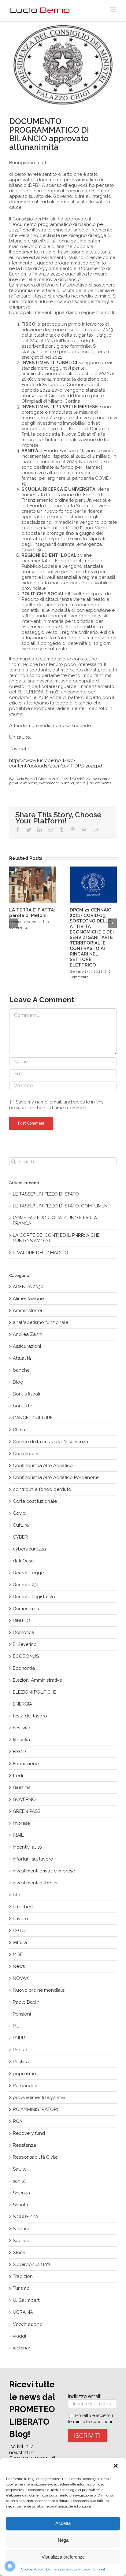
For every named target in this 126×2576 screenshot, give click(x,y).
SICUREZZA (26, 2217)
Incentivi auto (27, 1847)
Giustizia (22, 1787)
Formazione (26, 1764)
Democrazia (26, 1609)
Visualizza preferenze (63, 2557)
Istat (17, 1895)
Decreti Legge (28, 1573)
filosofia (21, 1740)
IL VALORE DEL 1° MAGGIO (41, 1253)
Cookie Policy (32, 2569)
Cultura (21, 1525)
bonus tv (22, 1406)
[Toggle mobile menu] (114, 9)
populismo (24, 2074)
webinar (22, 2348)
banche (21, 1370)
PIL (16, 2026)
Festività (22, 1728)
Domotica (24, 1632)
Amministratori (28, 1310)
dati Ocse (23, 1561)
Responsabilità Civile (35, 2157)
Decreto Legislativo (34, 1597)
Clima (19, 1430)
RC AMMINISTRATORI (35, 2109)
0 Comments (100, 783)
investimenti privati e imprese (44, 1871)
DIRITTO (22, 1621)
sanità (81, 783)
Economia (24, 1668)
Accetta (63, 2523)
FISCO (19, 1752)
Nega (63, 2540)
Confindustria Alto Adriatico (43, 1465)
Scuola (20, 2205)
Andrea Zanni (28, 1334)
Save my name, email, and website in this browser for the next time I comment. (56, 1105)
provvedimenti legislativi (39, 2097)
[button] (116, 2466)
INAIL (18, 1835)
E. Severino (25, 1644)
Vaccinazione (28, 2324)
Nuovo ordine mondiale (39, 1990)
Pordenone (25, 2086)
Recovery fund (29, 2133)
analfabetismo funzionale (41, 1322)
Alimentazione (28, 1299)
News (19, 1966)
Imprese (21, 1823)
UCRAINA (23, 2312)
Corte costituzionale (35, 1501)
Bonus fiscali (26, 1394)
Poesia (20, 2050)
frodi (18, 1776)
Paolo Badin (26, 2002)
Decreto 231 (26, 1585)
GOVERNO (81, 779)
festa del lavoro (30, 1716)
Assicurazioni (27, 1346)
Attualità (22, 1358)
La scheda (24, 1907)
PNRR (19, 2038)
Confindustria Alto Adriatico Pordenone (56, 1477)
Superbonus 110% (32, 2264)
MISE (18, 1954)
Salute (20, 2169)
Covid (19, 1513)
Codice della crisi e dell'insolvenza (50, 1442)
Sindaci (21, 2229)
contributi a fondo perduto (42, 1489)
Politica (21, 2062)
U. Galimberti (27, 2300)
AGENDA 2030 (28, 1287)
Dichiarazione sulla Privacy (68, 2569)
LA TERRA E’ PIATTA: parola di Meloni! (32, 913)
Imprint (99, 2569)
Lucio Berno (25, 779)
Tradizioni (23, 2276)
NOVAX (21, 1978)
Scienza (21, 2193)
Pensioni (22, 2014)
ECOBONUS (26, 1656)
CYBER (20, 1537)
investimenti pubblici (56, 783)
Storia (19, 2253)
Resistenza (24, 2145)
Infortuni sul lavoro (33, 1859)
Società (21, 2241)
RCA (18, 2121)
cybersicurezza (29, 1549)
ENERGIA (22, 1704)
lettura (20, 1942)
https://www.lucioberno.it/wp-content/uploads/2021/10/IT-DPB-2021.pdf (56, 763)
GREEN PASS (27, 1811)
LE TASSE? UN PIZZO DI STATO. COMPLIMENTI (62, 1206)
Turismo (21, 2288)
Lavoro (20, 1919)
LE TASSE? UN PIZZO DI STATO (46, 1194)
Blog (18, 1382)
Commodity (26, 1454)
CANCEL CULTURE (33, 1418)
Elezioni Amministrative (37, 1680)
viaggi (19, 2336)
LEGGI (19, 1931)
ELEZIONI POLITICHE (35, 1692)
